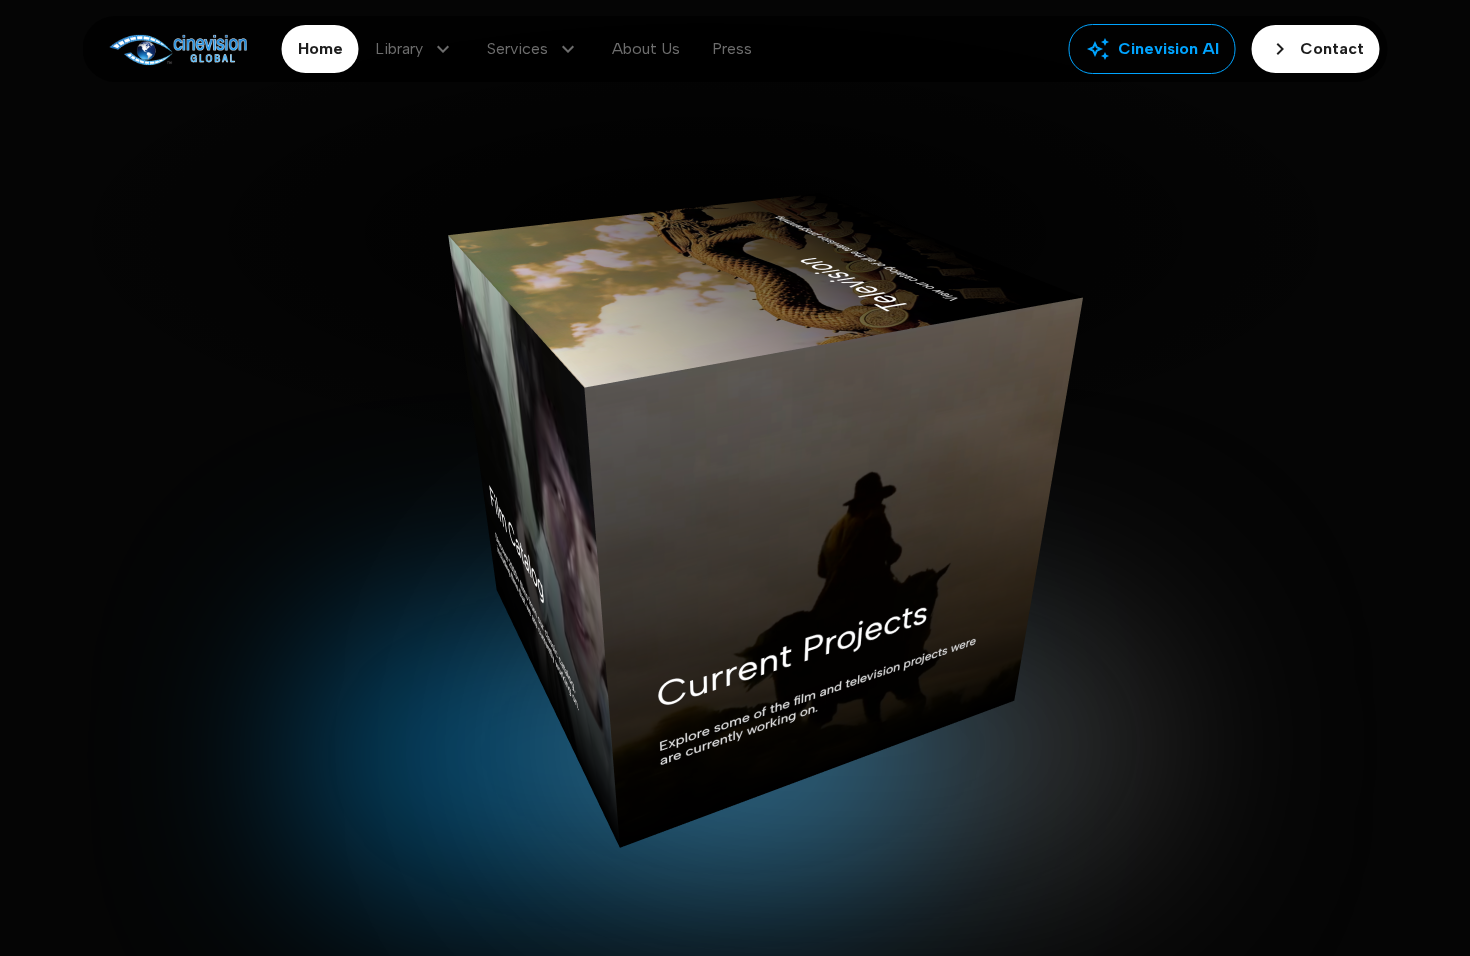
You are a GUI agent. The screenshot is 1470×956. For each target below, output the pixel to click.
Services (533, 49)
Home (320, 48)
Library (415, 49)
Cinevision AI (1152, 49)
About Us (646, 48)
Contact (1316, 49)
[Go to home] (178, 49)
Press (732, 48)
